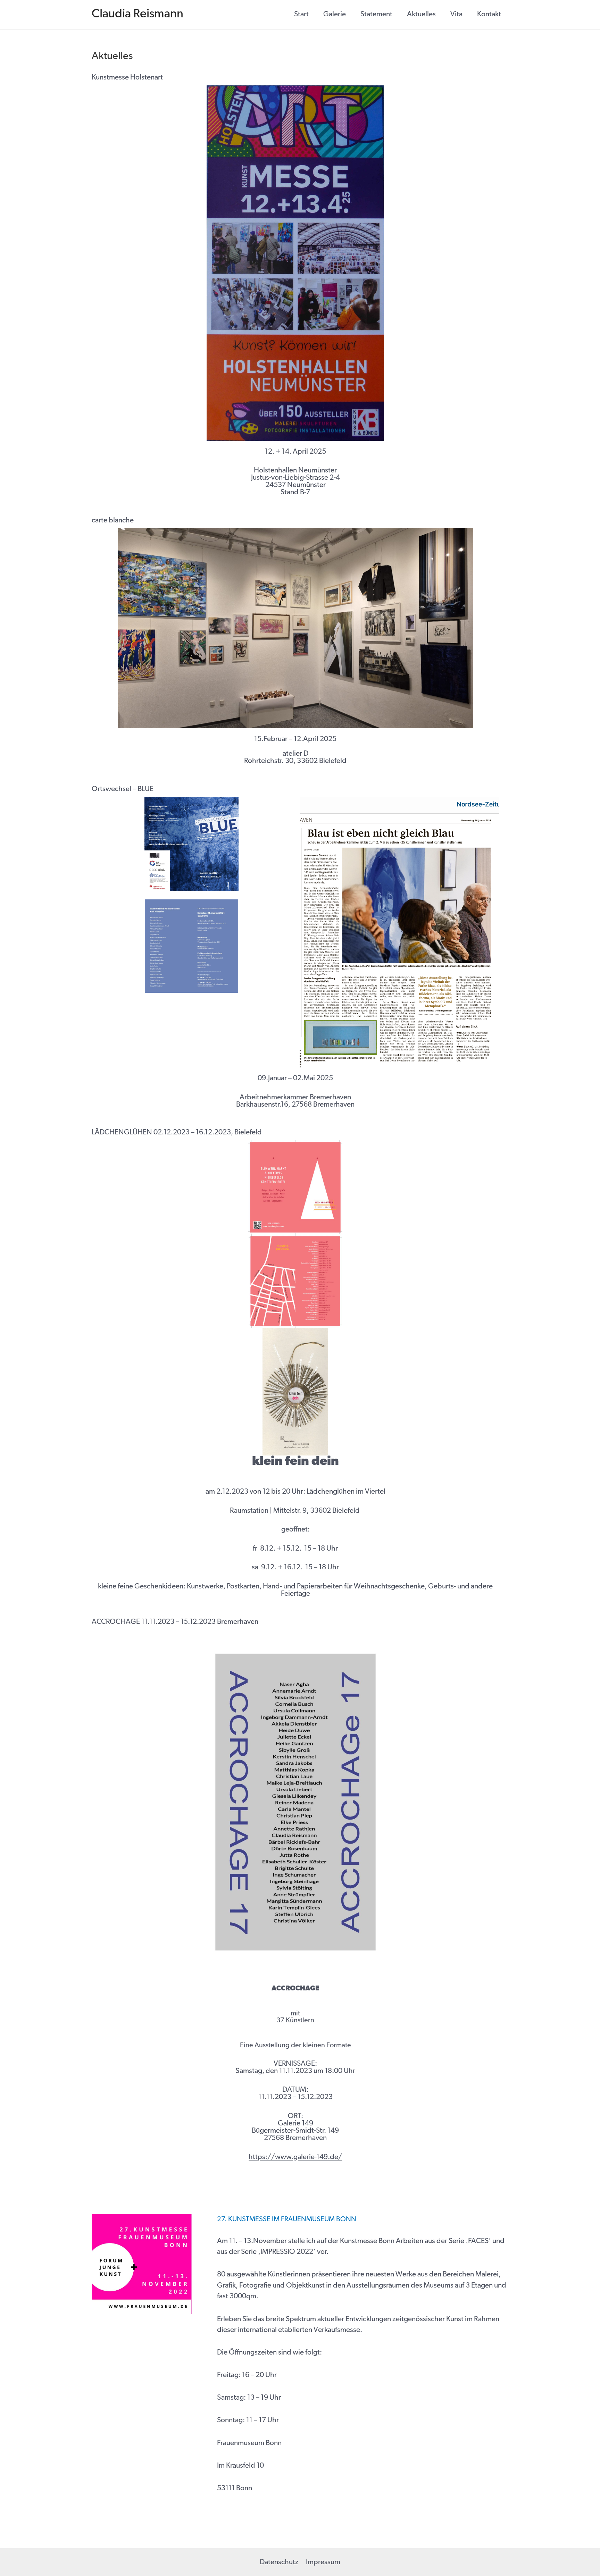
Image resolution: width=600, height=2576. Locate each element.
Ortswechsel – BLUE (123, 789)
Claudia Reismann (137, 14)
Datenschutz (279, 2562)
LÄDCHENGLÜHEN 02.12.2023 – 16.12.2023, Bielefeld (177, 1132)
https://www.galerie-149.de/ (295, 2157)
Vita (456, 14)
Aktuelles (421, 14)
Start (301, 14)
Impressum (323, 2562)
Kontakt (489, 14)
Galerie (335, 14)
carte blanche (113, 521)
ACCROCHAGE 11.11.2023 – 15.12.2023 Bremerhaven (175, 1622)
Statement (376, 14)
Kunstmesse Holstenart (127, 78)
